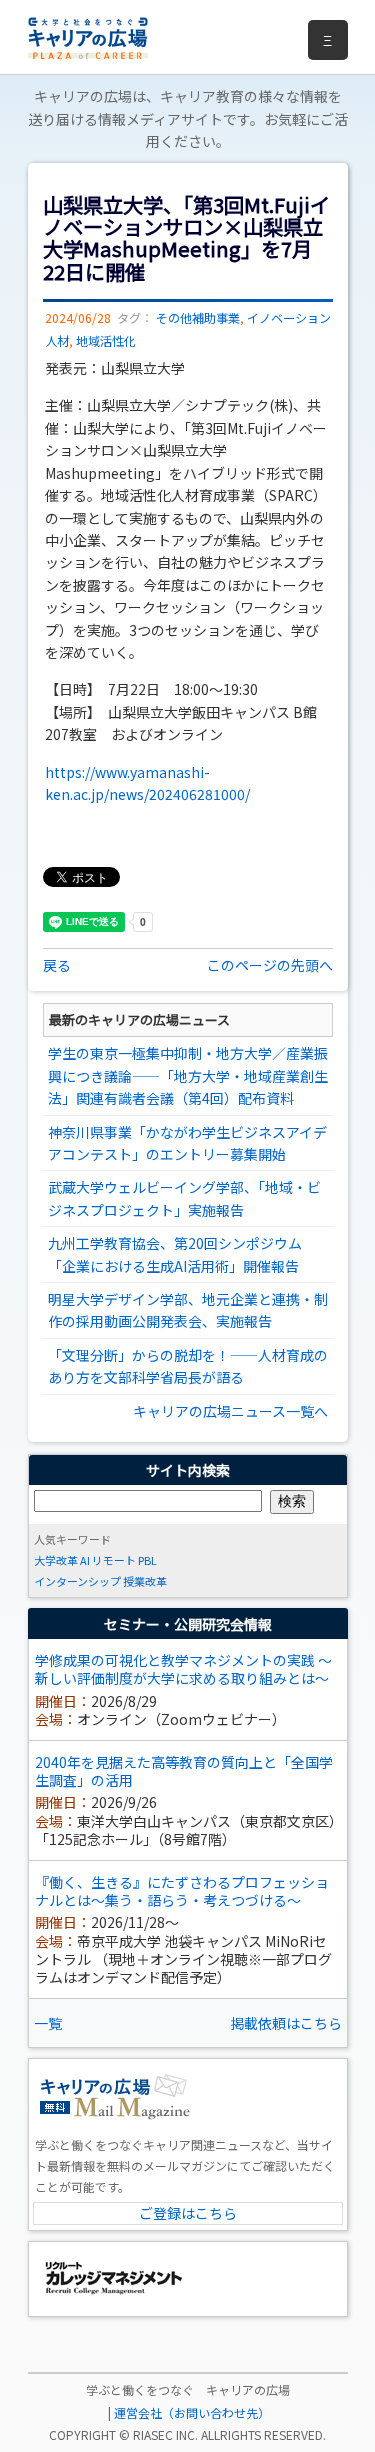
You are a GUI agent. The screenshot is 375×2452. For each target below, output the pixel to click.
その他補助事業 (198, 318)
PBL (147, 1560)
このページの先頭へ (270, 965)
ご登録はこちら (188, 2213)
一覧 (48, 2023)
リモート (114, 1560)
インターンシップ (77, 1581)
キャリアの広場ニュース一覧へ (230, 1411)
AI (85, 1560)
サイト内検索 (188, 1470)
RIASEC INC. (165, 2434)
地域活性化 (106, 341)
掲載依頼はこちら (286, 2023)
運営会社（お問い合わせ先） (192, 2412)
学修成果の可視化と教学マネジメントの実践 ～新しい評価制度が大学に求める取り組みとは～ (183, 1669)
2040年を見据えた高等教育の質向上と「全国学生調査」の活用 (184, 1771)
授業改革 (145, 1581)
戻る (57, 965)
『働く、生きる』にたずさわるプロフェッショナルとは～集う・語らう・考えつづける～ (182, 1891)
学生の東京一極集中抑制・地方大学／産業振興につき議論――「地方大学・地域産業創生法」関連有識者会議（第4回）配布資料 (188, 1075)
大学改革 (56, 1560)
